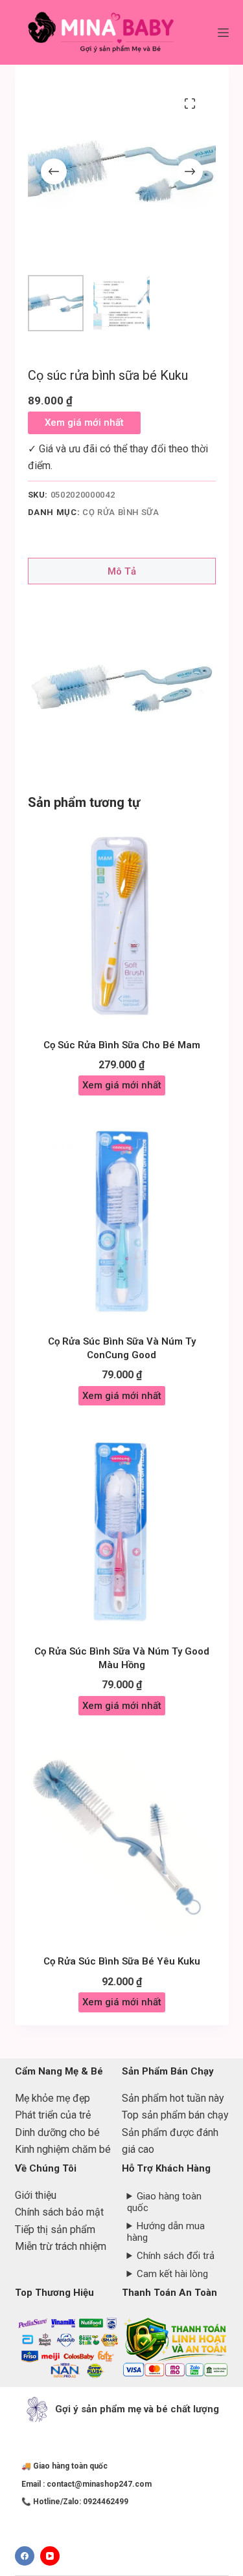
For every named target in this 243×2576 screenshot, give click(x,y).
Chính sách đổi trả (176, 2256)
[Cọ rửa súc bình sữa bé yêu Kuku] (122, 1842)
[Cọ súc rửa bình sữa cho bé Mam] (122, 925)
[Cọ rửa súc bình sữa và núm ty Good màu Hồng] (122, 1532)
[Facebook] (25, 2556)
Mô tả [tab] (122, 571)
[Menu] (223, 33)
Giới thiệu (36, 2195)
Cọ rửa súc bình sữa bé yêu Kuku (122, 1961)
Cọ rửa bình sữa (121, 512)
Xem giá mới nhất (84, 423)
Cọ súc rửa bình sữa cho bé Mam (122, 1045)
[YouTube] (50, 2556)
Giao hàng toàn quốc (165, 2202)
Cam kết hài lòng (172, 2274)
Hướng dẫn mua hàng (166, 2232)
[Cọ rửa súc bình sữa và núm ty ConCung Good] (122, 1222)
